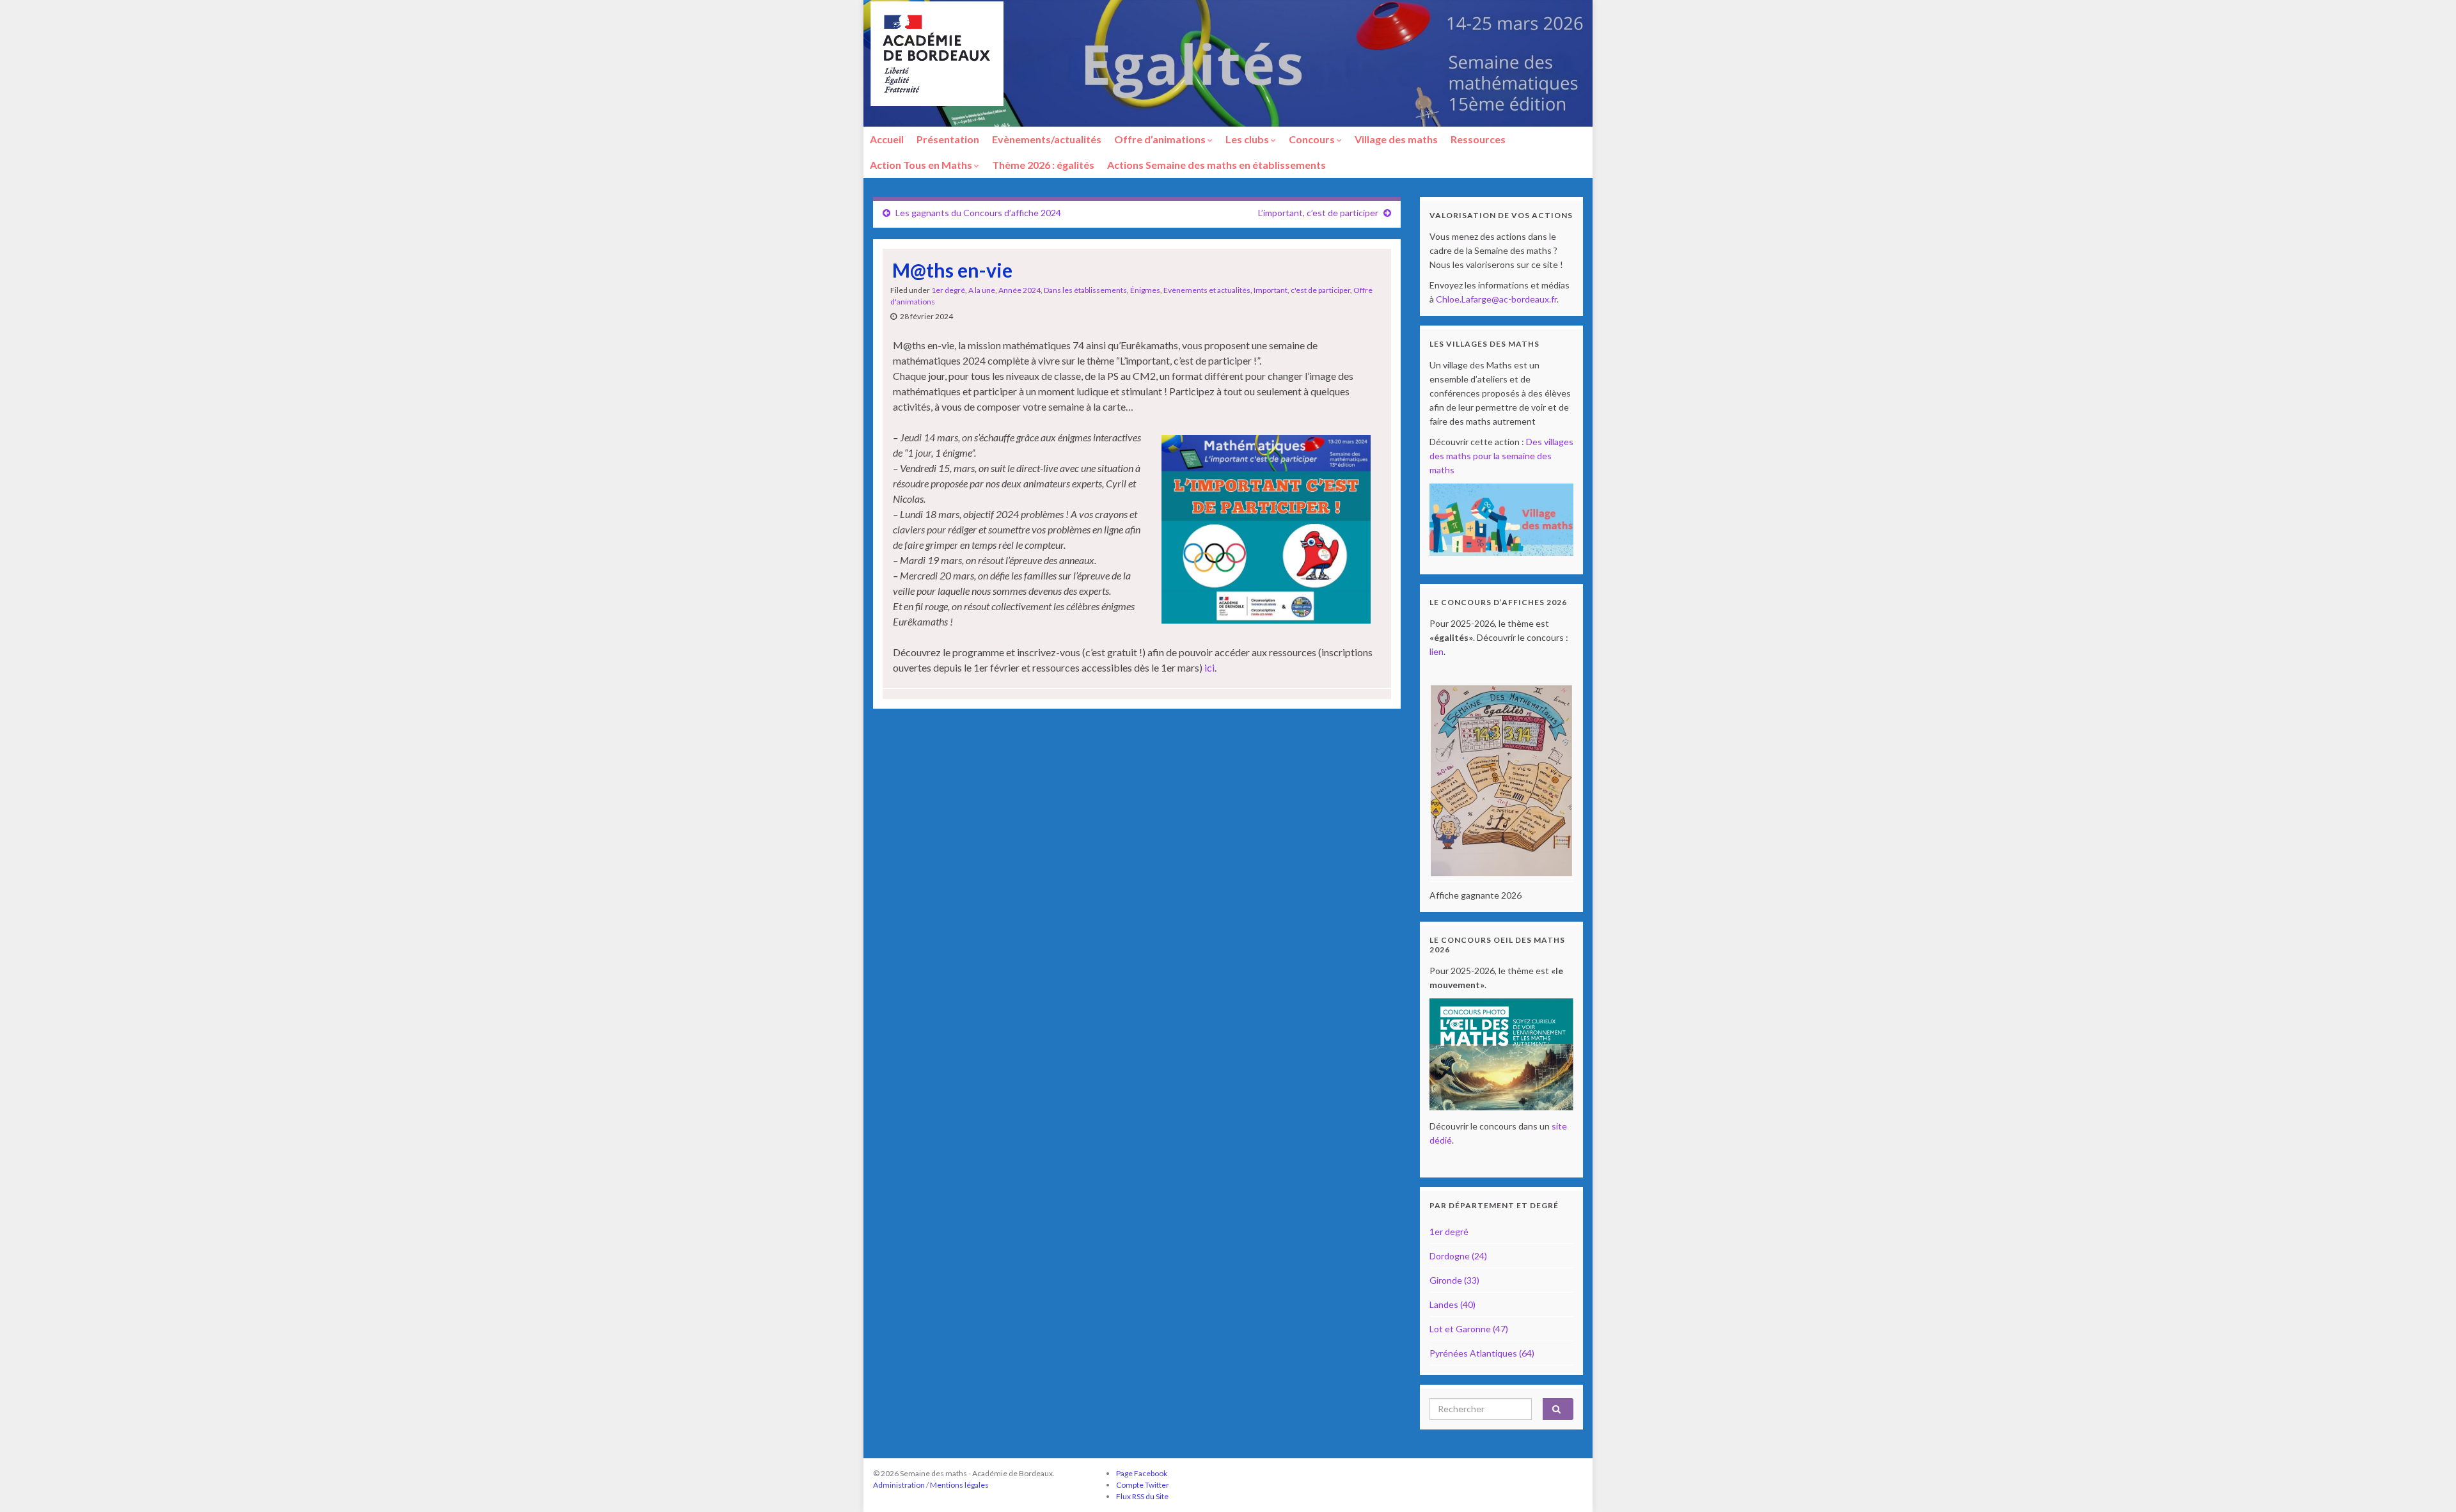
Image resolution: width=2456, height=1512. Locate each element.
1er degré (948, 290)
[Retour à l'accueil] (1228, 63)
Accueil (887, 139)
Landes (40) (1452, 1304)
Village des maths (1396, 139)
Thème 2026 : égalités (1043, 165)
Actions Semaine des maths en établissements (1216, 165)
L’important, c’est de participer (1318, 213)
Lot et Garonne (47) (1469, 1329)
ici (1209, 667)
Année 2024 (1019, 290)
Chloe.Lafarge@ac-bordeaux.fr (1496, 299)
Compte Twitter (1143, 1485)
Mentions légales (959, 1485)
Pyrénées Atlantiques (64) (1482, 1353)
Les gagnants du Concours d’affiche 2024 (978, 213)
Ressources (1478, 139)
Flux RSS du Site (1142, 1496)
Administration (899, 1485)
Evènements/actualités (1047, 139)
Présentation (948, 139)
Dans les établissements (1085, 290)
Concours (1313, 139)
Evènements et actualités (1207, 290)
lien (1437, 651)
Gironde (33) (1454, 1280)
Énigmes (1145, 290)
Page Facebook (1142, 1473)
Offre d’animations (1161, 139)
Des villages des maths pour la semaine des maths (1501, 456)
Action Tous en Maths (922, 165)
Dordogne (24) (1458, 1256)
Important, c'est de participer (1302, 290)
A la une (982, 290)
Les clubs (1248, 139)
